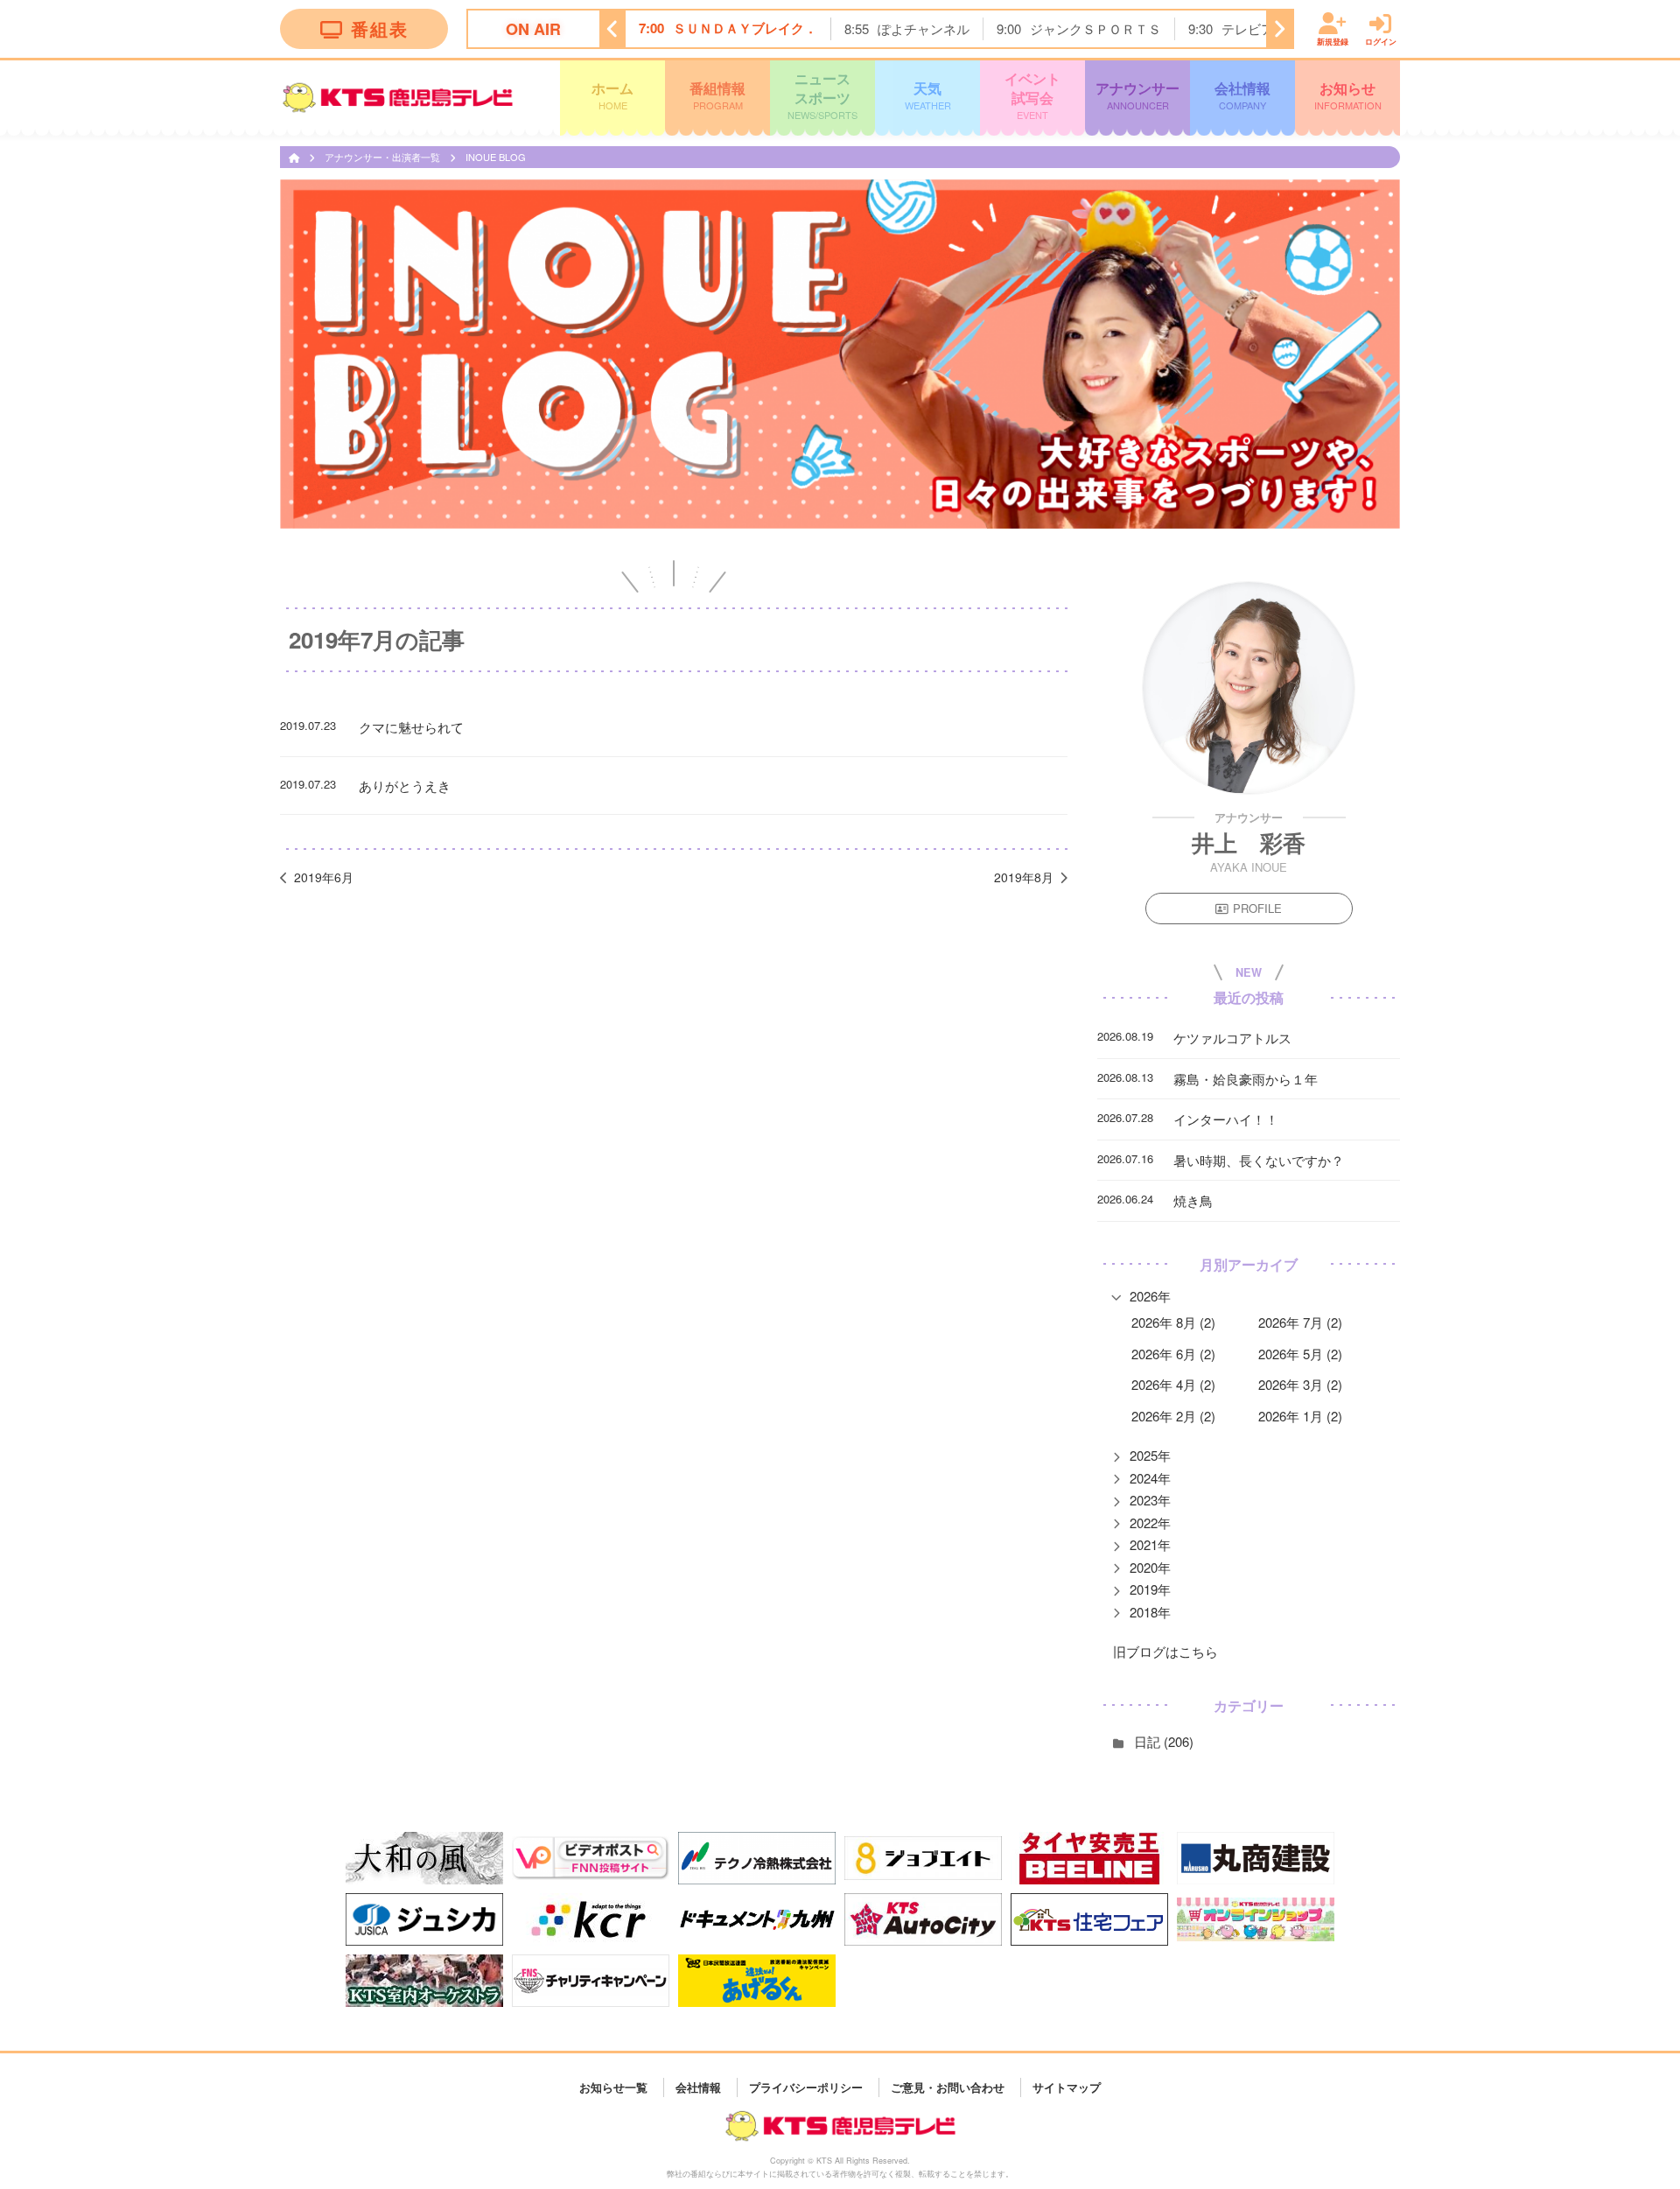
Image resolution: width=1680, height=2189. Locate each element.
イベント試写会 (1032, 95)
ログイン (1381, 41)
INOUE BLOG (496, 157)
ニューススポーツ (822, 95)
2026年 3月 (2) (1300, 1384)
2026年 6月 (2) (1173, 1354)
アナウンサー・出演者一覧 (384, 157)
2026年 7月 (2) (1300, 1322)
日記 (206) (1164, 1741)
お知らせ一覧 (613, 2087)
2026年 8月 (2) (1173, 1322)
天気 (928, 95)
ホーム (612, 95)
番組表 (380, 28)
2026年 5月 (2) (1300, 1354)
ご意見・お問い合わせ (948, 2087)
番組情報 (717, 95)
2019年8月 (1024, 877)
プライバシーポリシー (806, 2087)
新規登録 (1333, 41)
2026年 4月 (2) (1173, 1384)
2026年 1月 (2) (1300, 1416)
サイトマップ (1067, 2087)
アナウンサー (1137, 95)
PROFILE (1257, 908)
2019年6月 (324, 877)
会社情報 (1242, 95)
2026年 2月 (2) (1173, 1416)
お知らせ (1348, 95)
